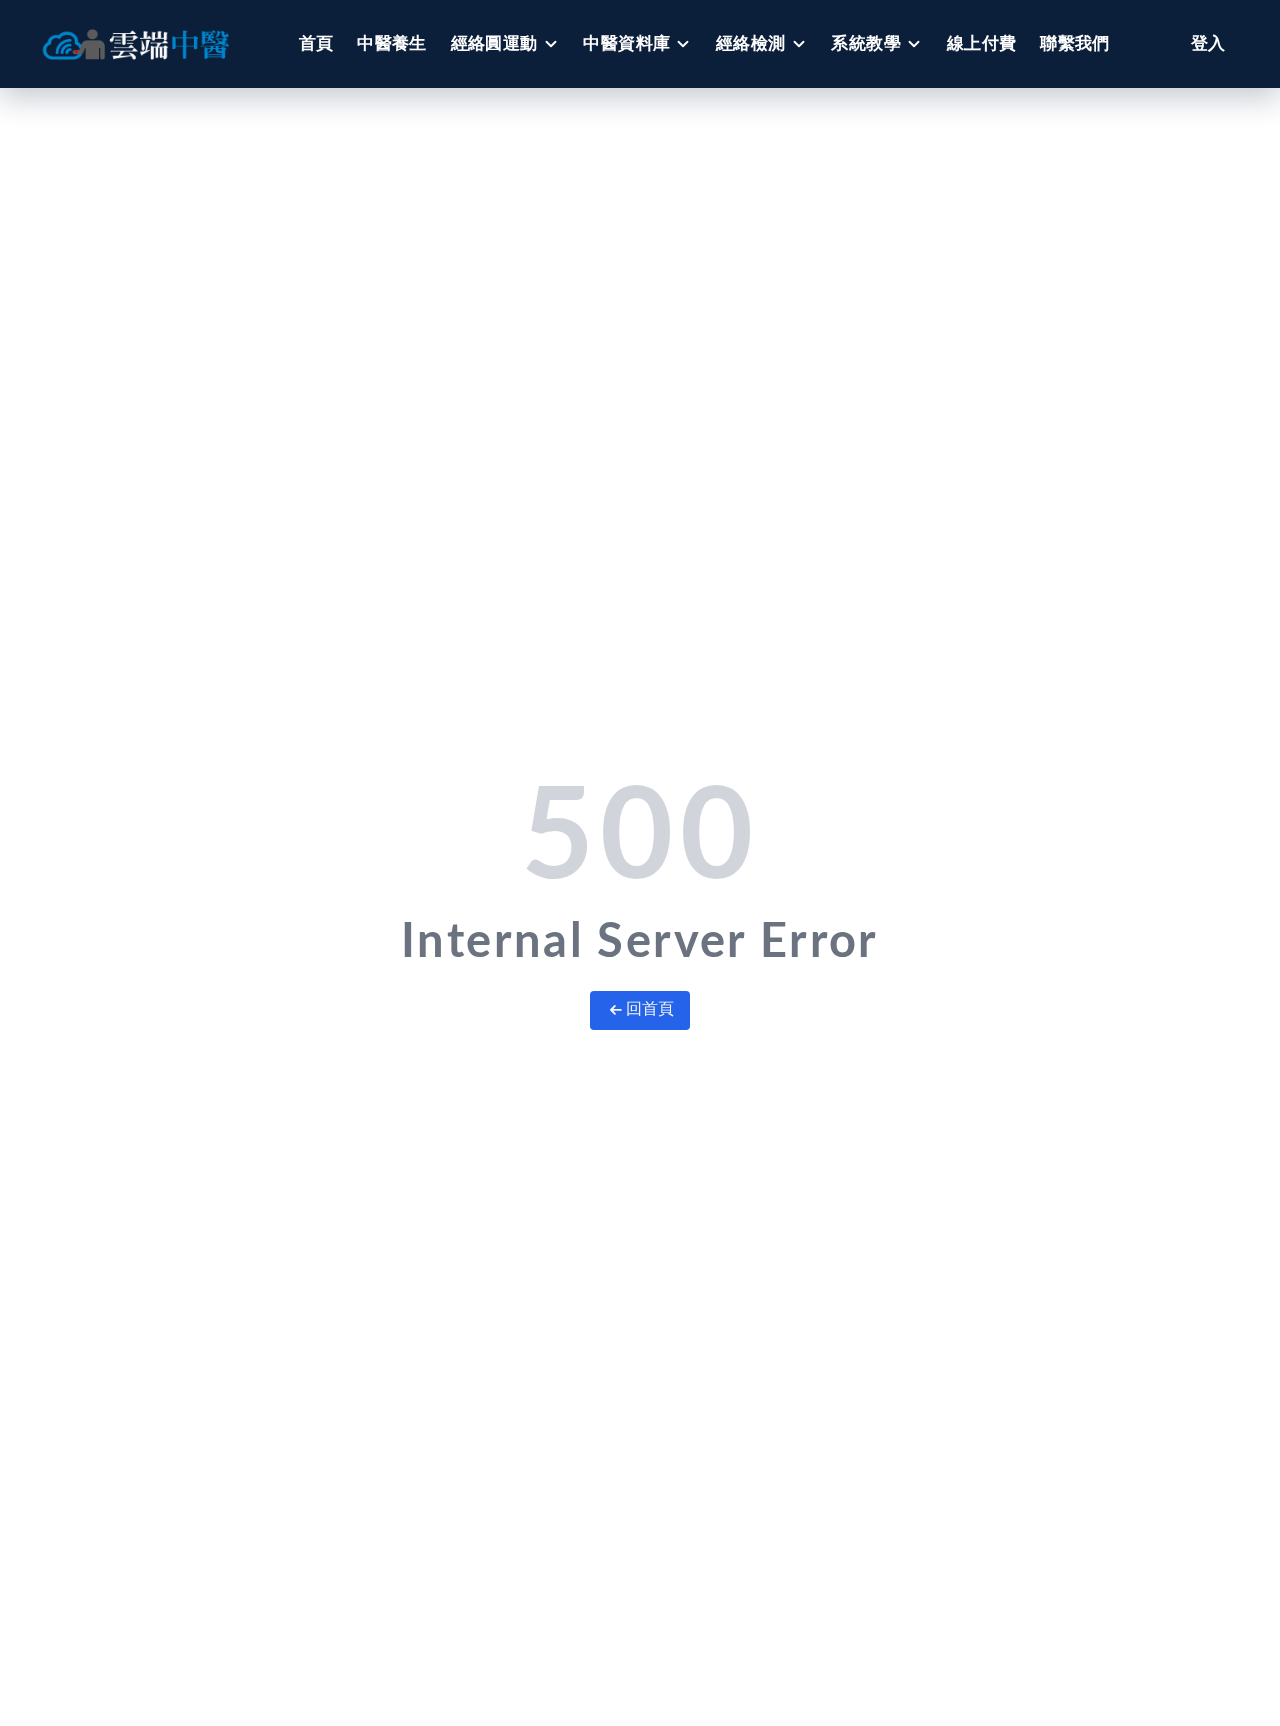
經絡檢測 (751, 43)
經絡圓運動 (494, 43)
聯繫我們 (1075, 43)
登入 (1208, 43)
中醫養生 (392, 43)
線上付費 (982, 43)
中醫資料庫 (626, 43)
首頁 (316, 43)
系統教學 (866, 43)
